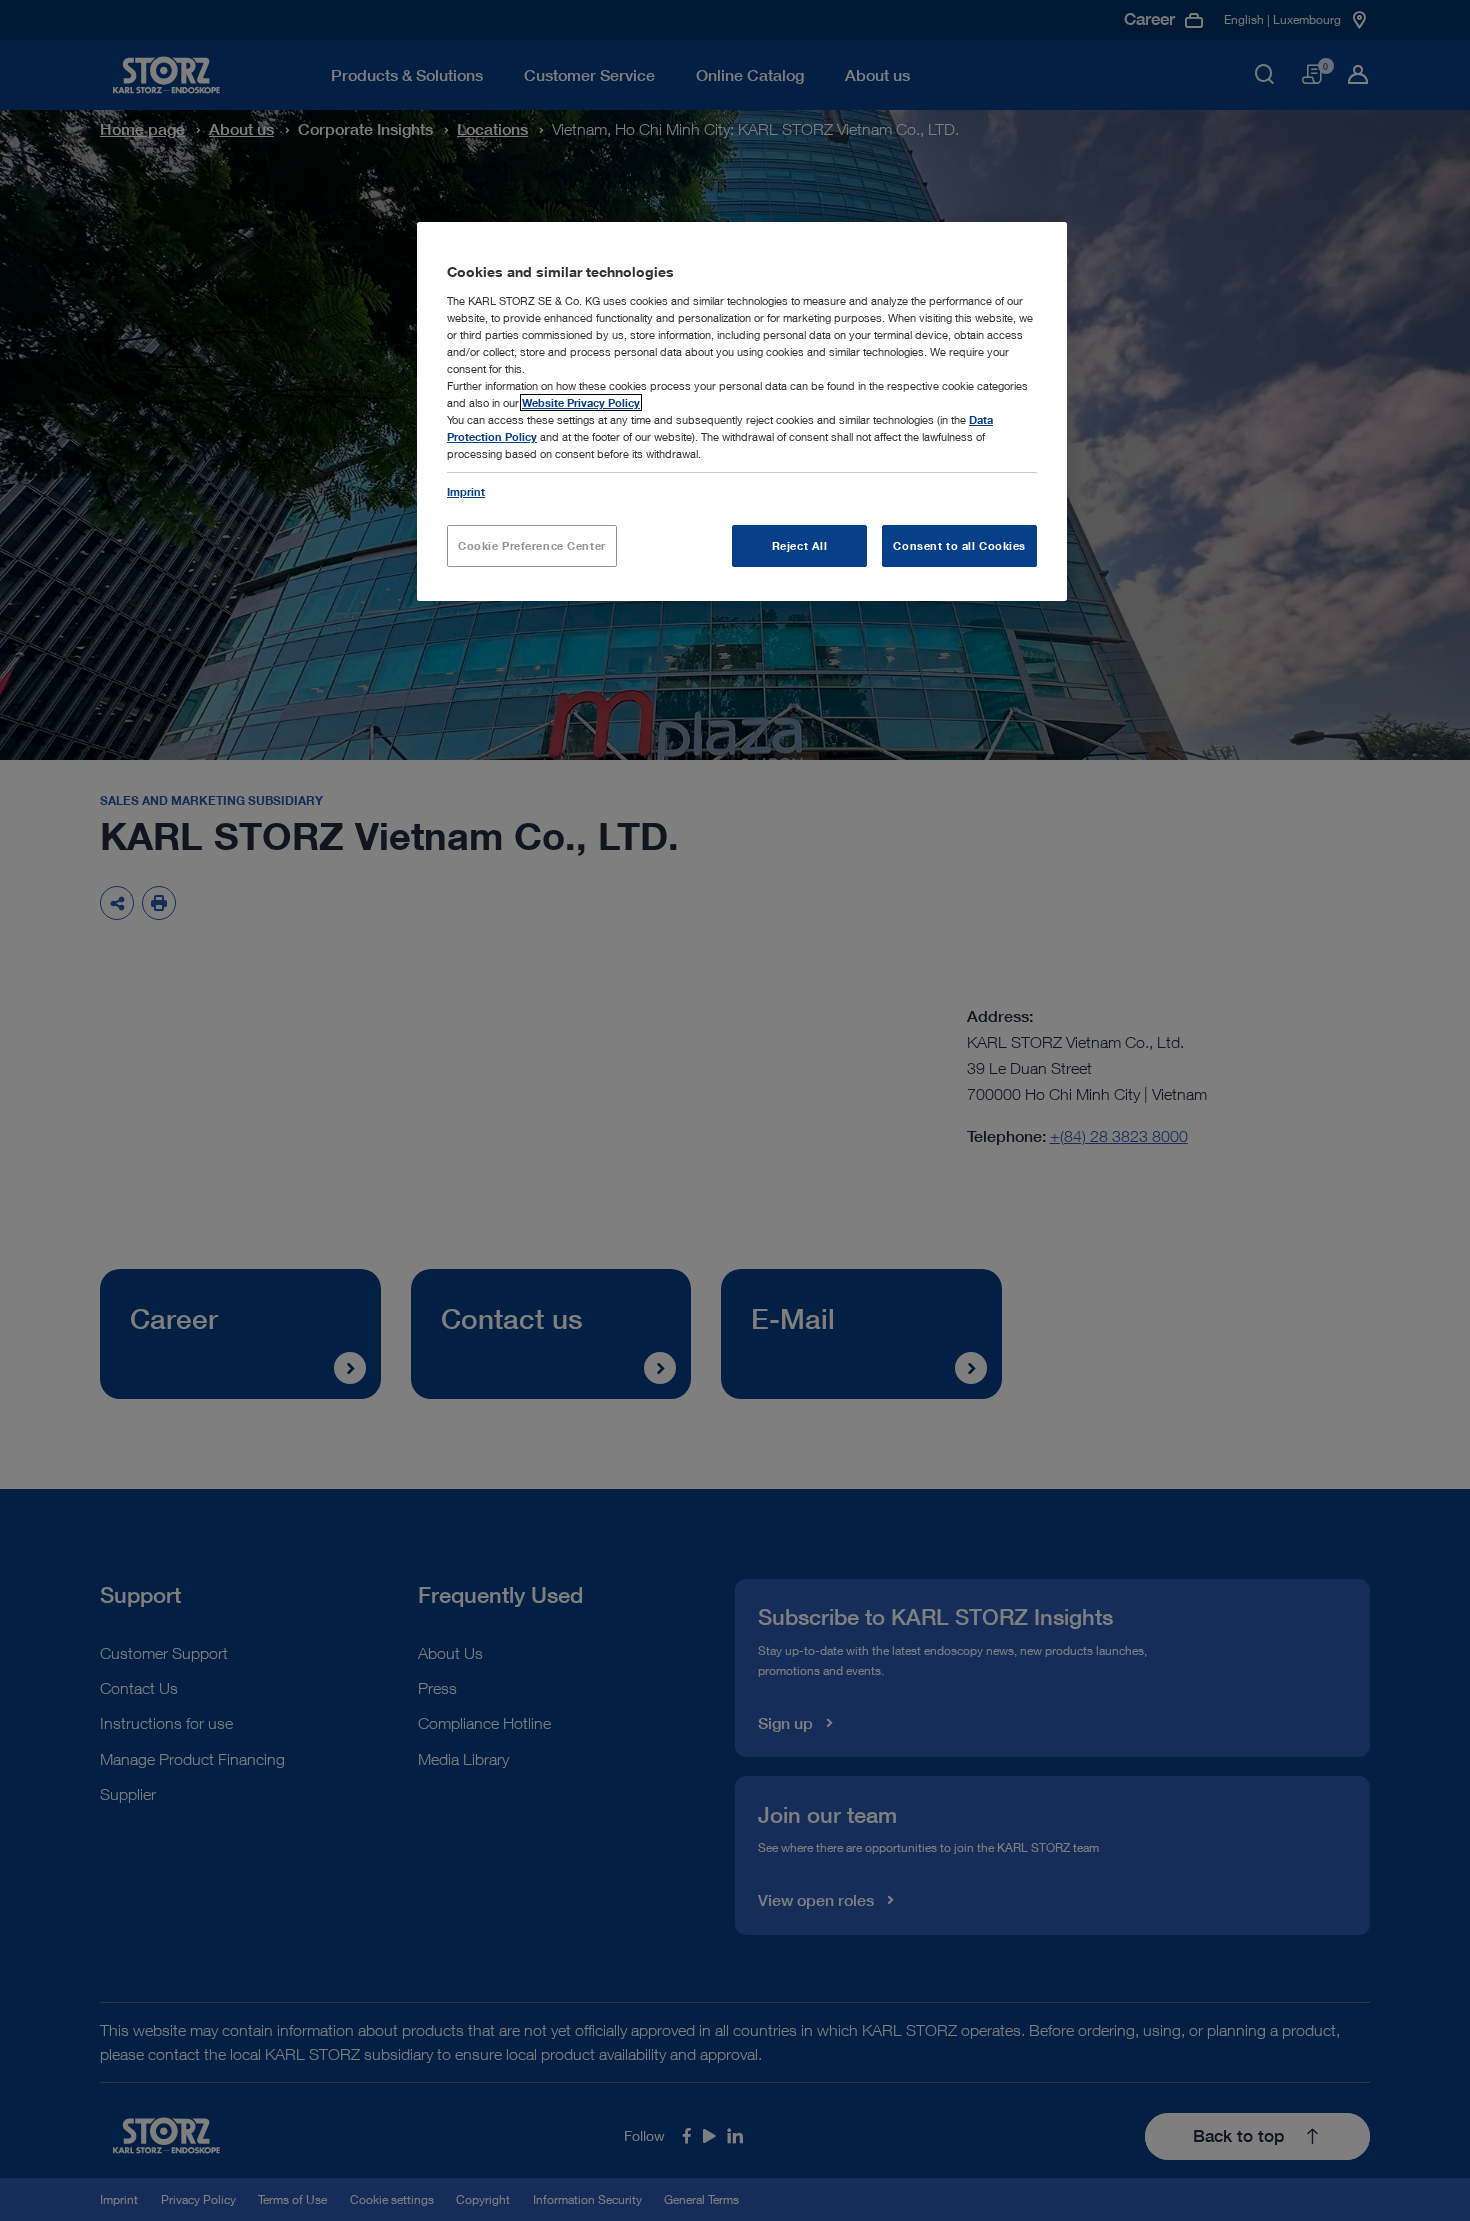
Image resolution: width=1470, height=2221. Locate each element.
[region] (742, 411)
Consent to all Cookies (959, 545)
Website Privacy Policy (581, 402)
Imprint (466, 491)
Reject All (800, 545)
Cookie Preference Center (532, 545)
